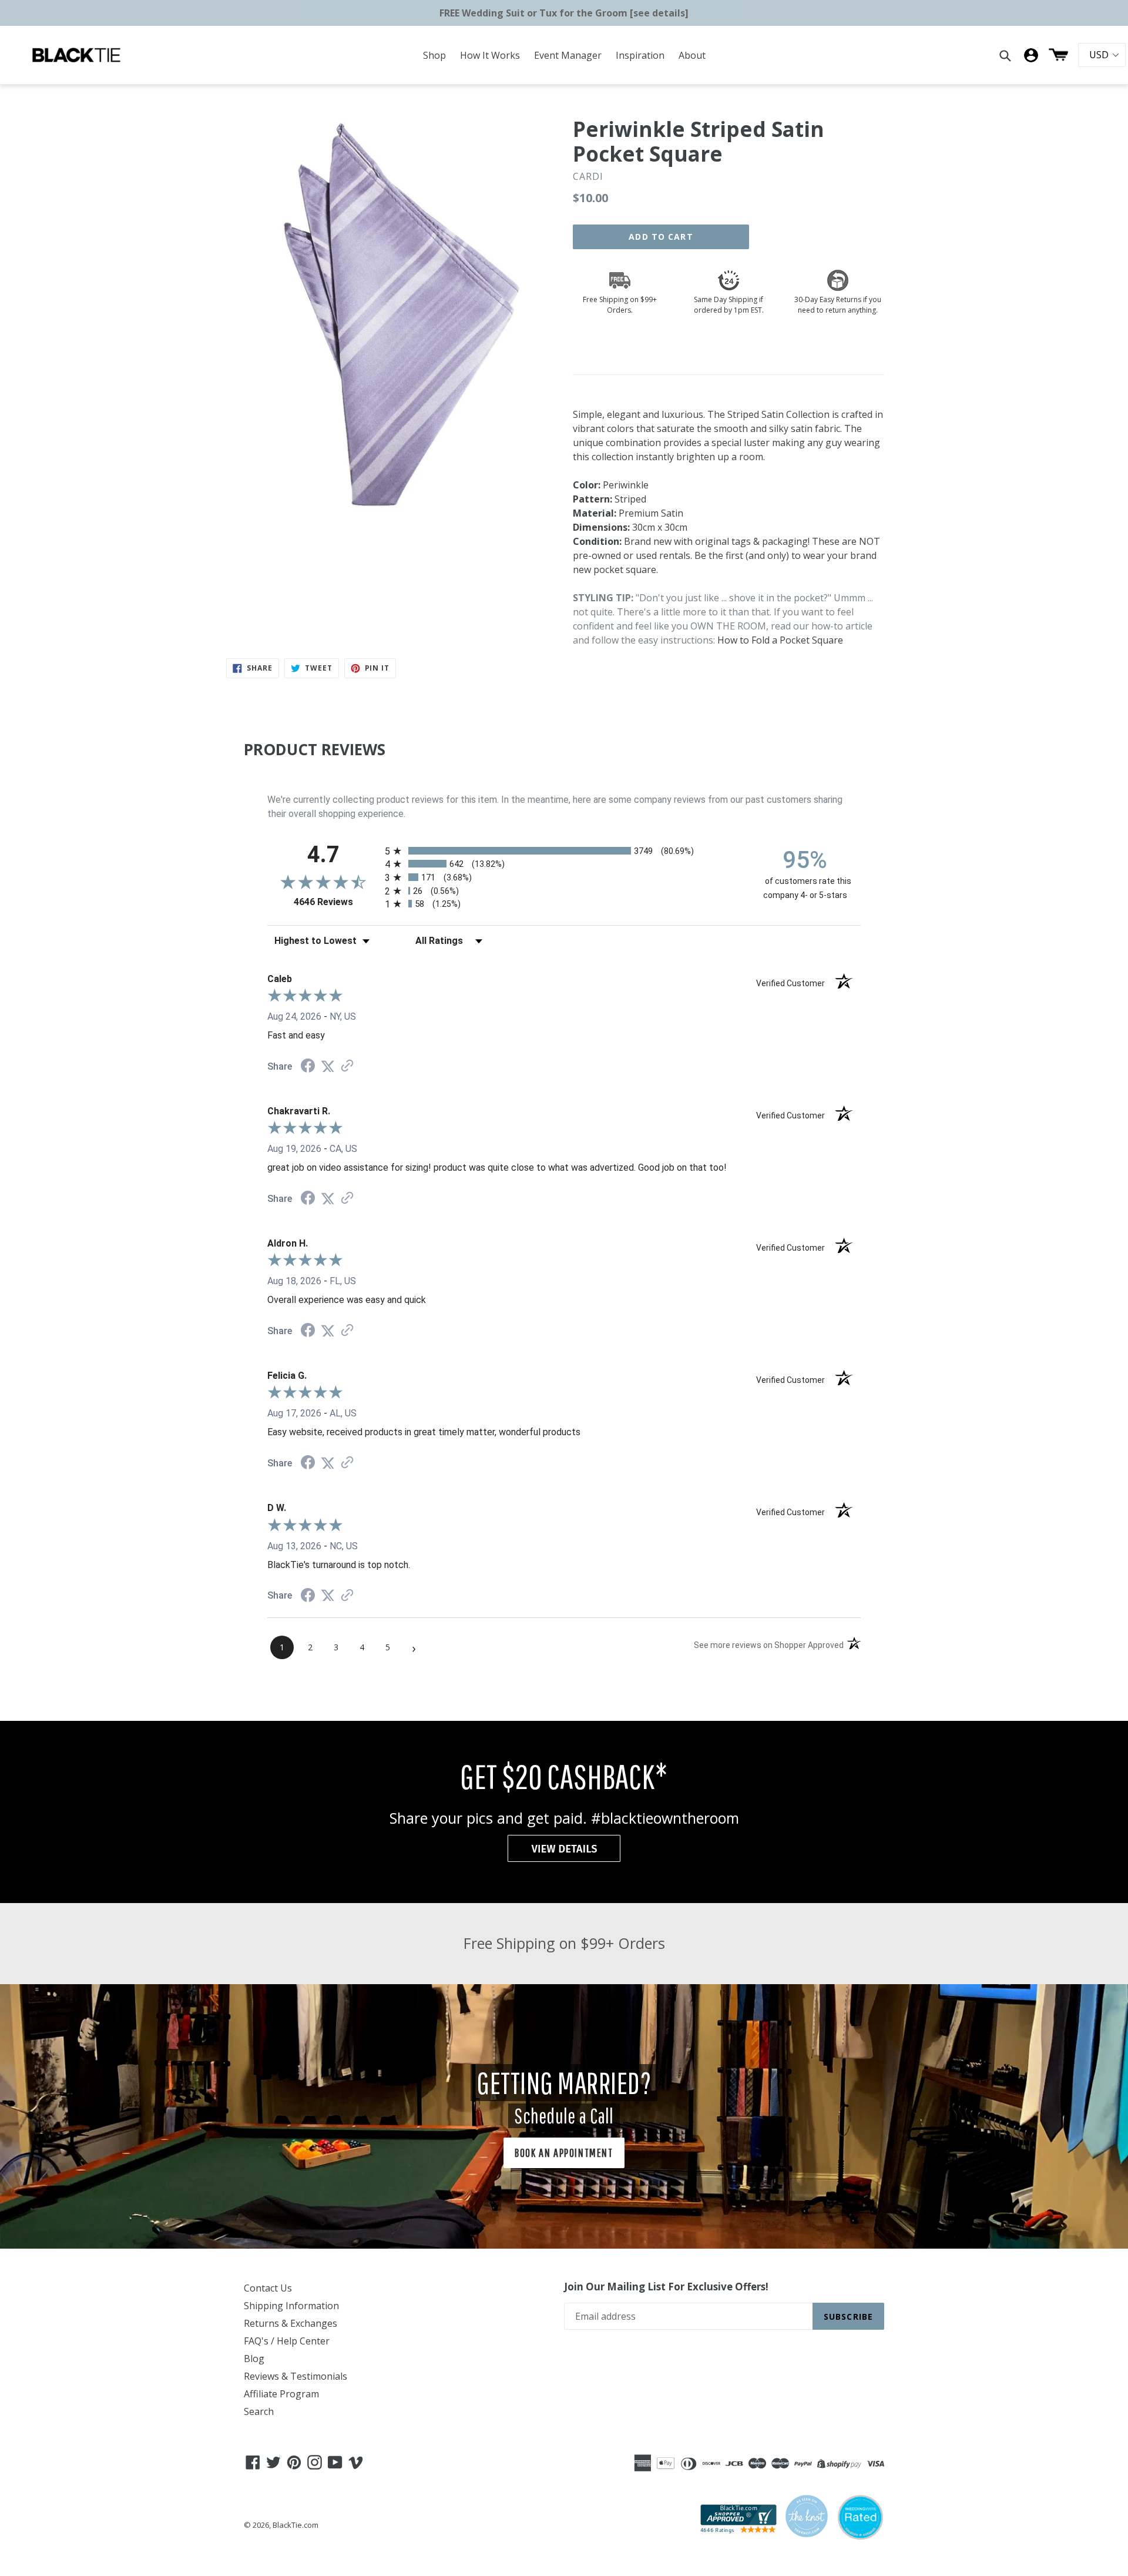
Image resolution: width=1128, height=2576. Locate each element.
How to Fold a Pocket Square (780, 640)
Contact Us (268, 2288)
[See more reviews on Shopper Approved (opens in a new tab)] (347, 1066)
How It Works (490, 55)
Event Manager (568, 55)
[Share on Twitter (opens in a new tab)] (328, 1066)
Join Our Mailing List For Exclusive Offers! (666, 2287)
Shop (434, 55)
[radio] (564, 851)
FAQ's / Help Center (287, 2341)
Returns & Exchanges (291, 2323)
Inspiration (640, 55)
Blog (254, 2359)
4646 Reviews (336, 902)
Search (259, 2411)
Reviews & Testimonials (296, 2376)
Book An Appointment (564, 2153)
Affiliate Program (281, 2394)
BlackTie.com (296, 2525)
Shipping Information (291, 2306)
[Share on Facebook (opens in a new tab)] (308, 1067)
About (692, 55)
